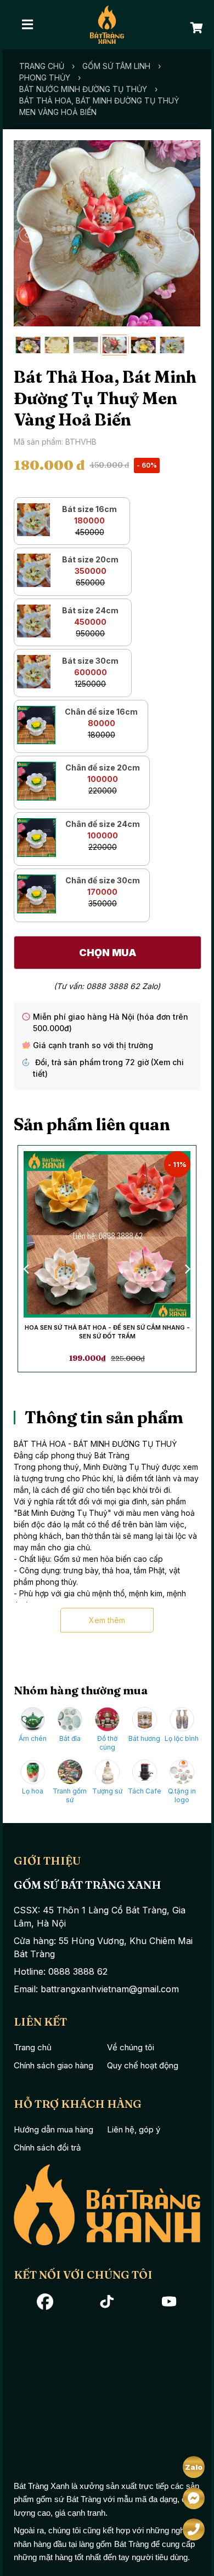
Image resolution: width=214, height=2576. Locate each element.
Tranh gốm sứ (70, 1795)
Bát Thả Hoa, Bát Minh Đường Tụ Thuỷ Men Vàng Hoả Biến (99, 106)
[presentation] (27, 1268)
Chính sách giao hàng (54, 2065)
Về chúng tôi (131, 2047)
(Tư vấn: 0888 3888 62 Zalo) (107, 986)
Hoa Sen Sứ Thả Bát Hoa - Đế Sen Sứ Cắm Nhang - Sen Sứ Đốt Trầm (107, 1332)
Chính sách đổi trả (47, 2147)
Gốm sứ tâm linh (116, 66)
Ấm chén (33, 1738)
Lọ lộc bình (182, 1738)
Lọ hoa (33, 1791)
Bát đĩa (70, 1738)
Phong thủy (45, 77)
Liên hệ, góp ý (134, 2129)
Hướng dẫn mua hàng (54, 2129)
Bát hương (144, 1738)
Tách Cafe (145, 1791)
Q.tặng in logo (182, 1795)
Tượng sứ (107, 1791)
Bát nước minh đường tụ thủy (83, 89)
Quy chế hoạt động (143, 2065)
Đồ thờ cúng (107, 1743)
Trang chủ (42, 66)
